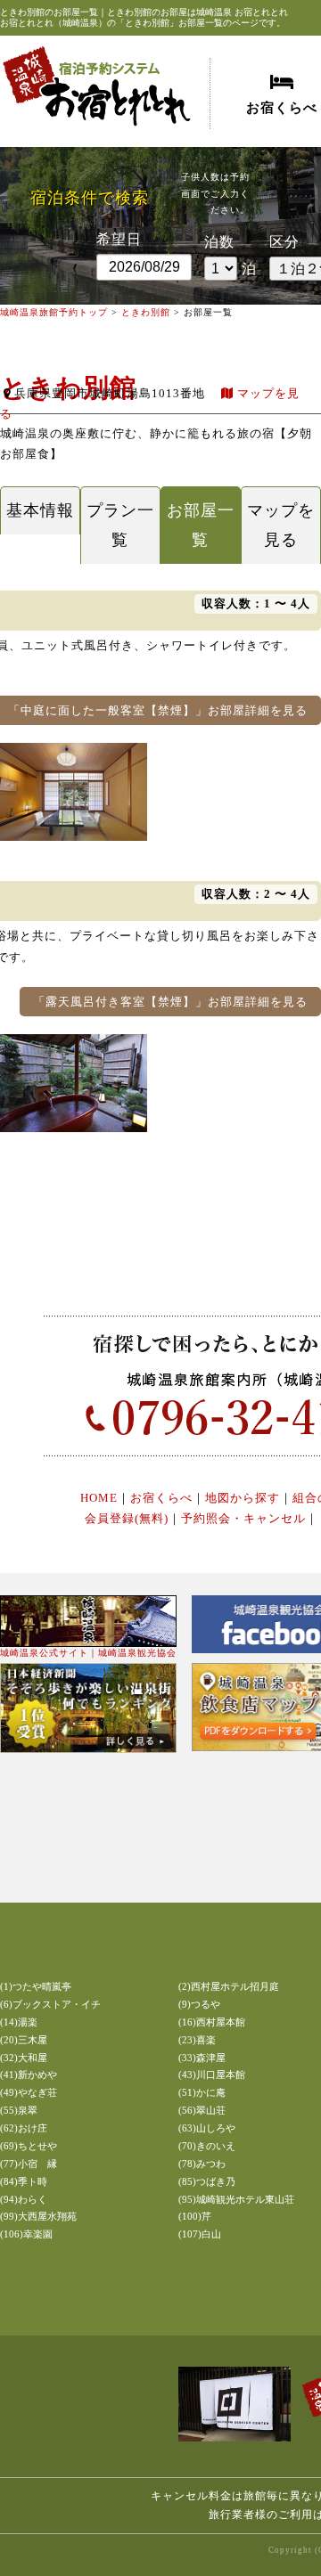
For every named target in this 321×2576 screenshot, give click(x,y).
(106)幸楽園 (26, 2234)
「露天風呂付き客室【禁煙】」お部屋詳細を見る (170, 1002)
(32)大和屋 (24, 2058)
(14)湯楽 (19, 2022)
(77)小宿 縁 (29, 2164)
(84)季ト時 (24, 2181)
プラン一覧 (120, 525)
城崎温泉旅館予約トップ (54, 312)
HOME (99, 1498)
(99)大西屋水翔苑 (38, 2216)
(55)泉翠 (19, 2110)
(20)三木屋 (24, 2040)
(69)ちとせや (29, 2146)
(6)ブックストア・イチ (50, 2004)
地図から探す (243, 1498)
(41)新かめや (29, 2075)
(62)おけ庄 (24, 2128)
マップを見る (281, 525)
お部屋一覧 (201, 525)
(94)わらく (24, 2199)
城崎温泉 (214, 12)
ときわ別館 (146, 312)
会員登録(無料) (127, 1518)
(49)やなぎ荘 (29, 2092)
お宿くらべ (161, 1498)
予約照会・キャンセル (243, 1518)
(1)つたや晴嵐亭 (36, 1986)
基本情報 (40, 510)
